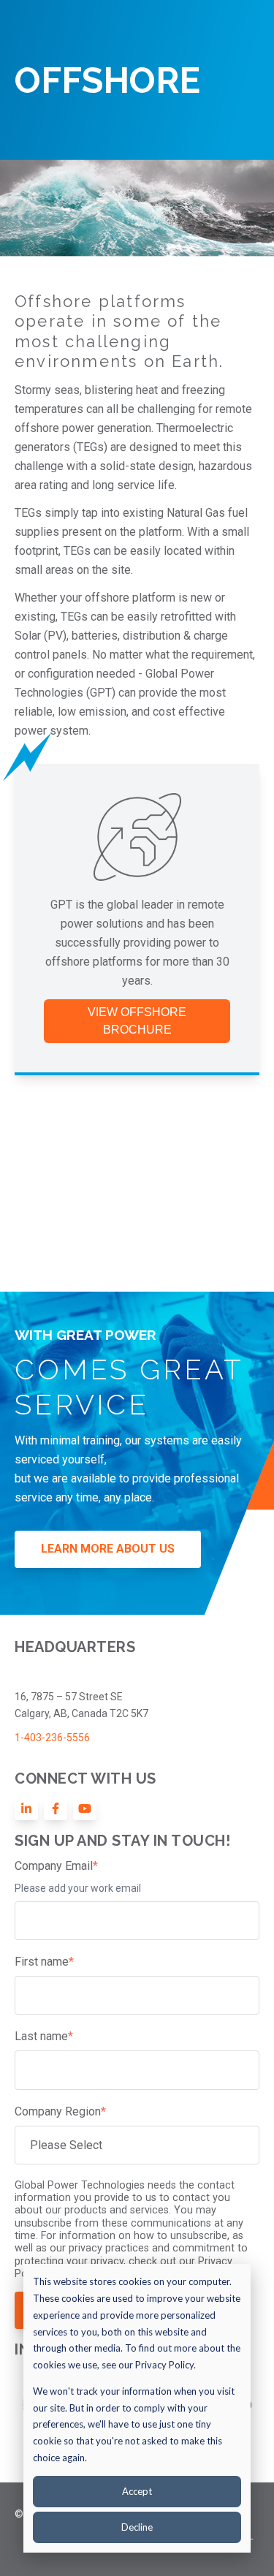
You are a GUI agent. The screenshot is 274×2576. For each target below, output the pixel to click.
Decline (137, 2527)
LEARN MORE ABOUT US (108, 1549)
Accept (137, 2491)
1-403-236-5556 (52, 1738)
